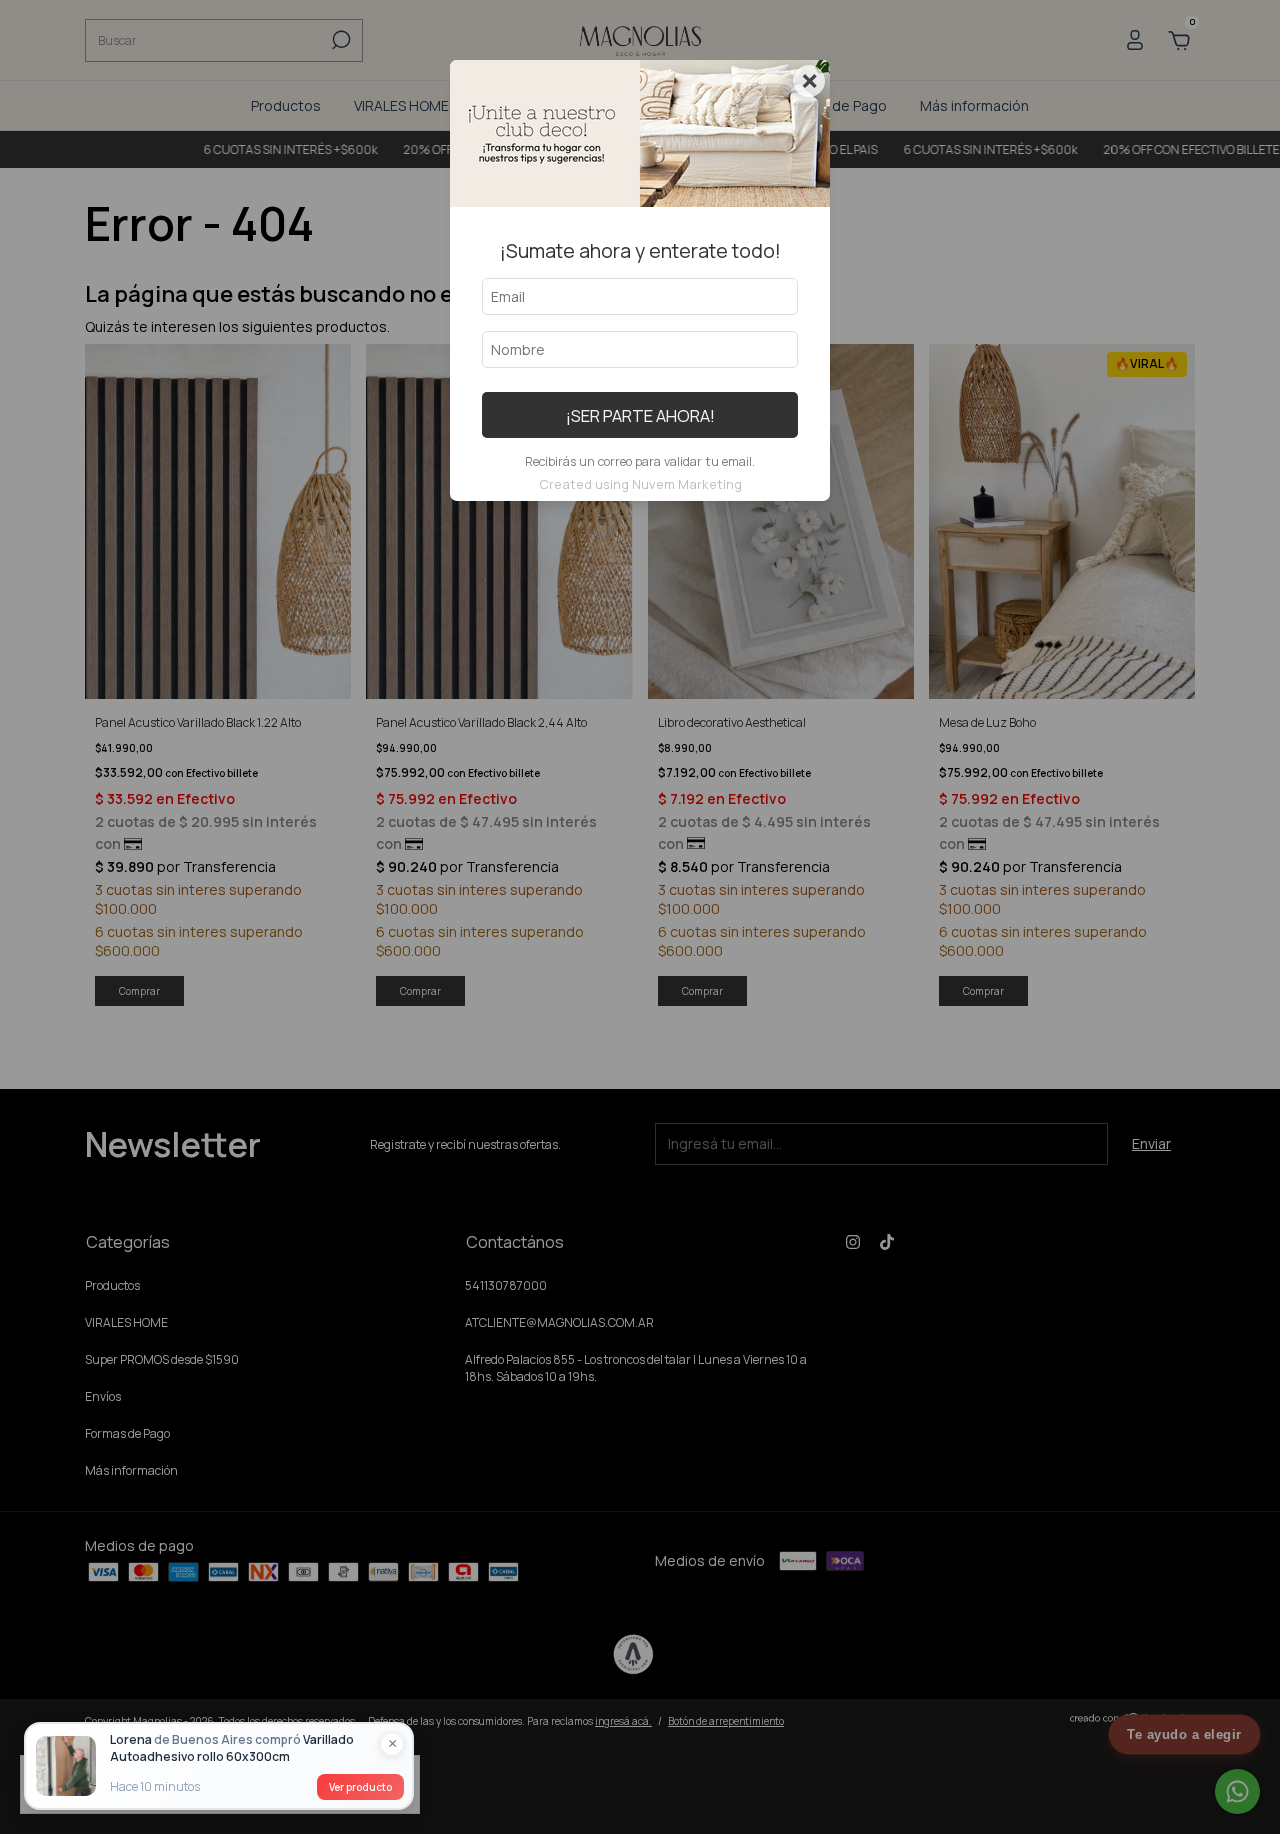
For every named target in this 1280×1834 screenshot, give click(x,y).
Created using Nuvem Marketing (640, 484)
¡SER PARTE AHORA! (640, 415)
